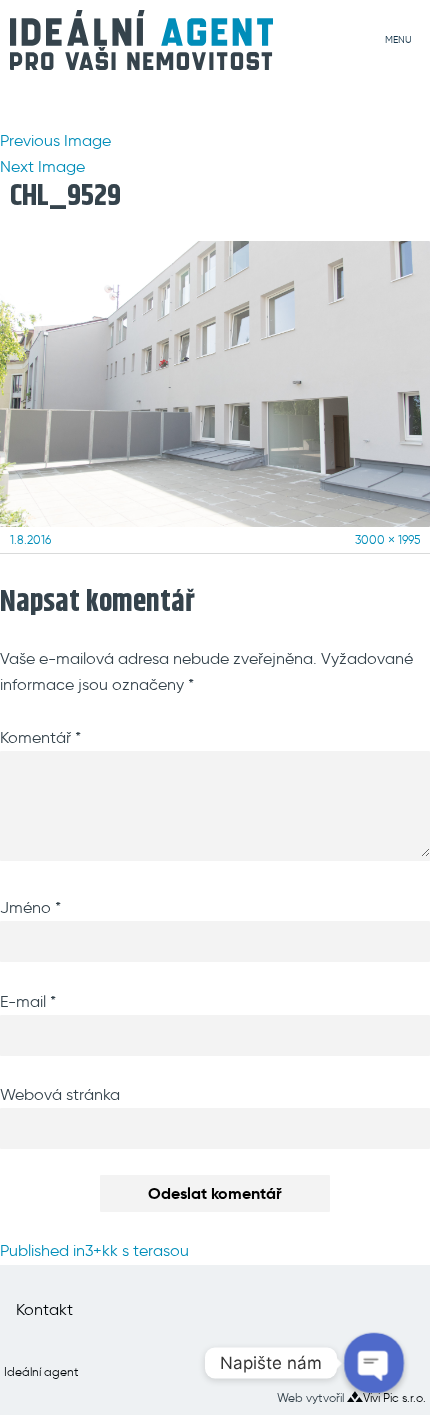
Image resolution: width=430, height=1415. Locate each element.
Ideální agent (41, 1371)
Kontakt (44, 1309)
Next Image (42, 166)
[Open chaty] (374, 1363)
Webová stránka (60, 1094)
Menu (398, 39)
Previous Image (55, 140)
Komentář (40, 737)
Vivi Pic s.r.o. (394, 1397)
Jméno (30, 907)
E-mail (28, 1001)
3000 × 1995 (387, 539)
